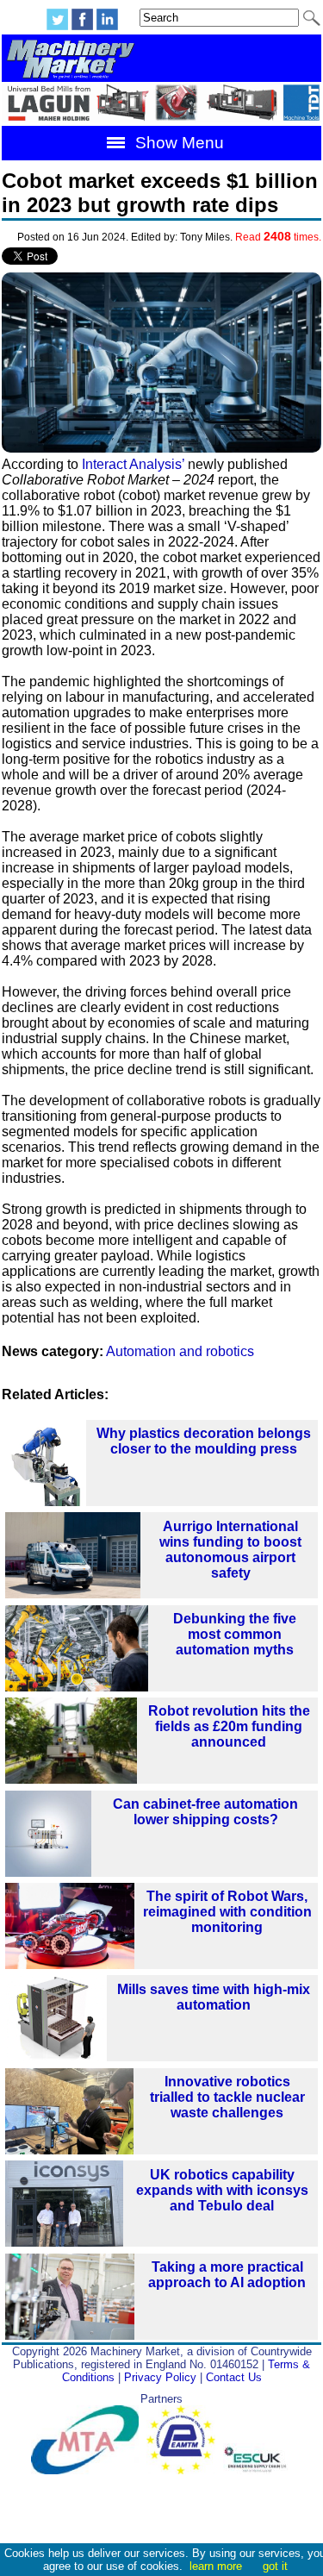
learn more (216, 2566)
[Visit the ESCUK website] (258, 2470)
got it (275, 2566)
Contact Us (234, 2377)
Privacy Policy (160, 2377)
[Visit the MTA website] (89, 2470)
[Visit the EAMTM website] (185, 2470)
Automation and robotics (180, 1351)
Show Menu (177, 143)
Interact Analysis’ (133, 464)
